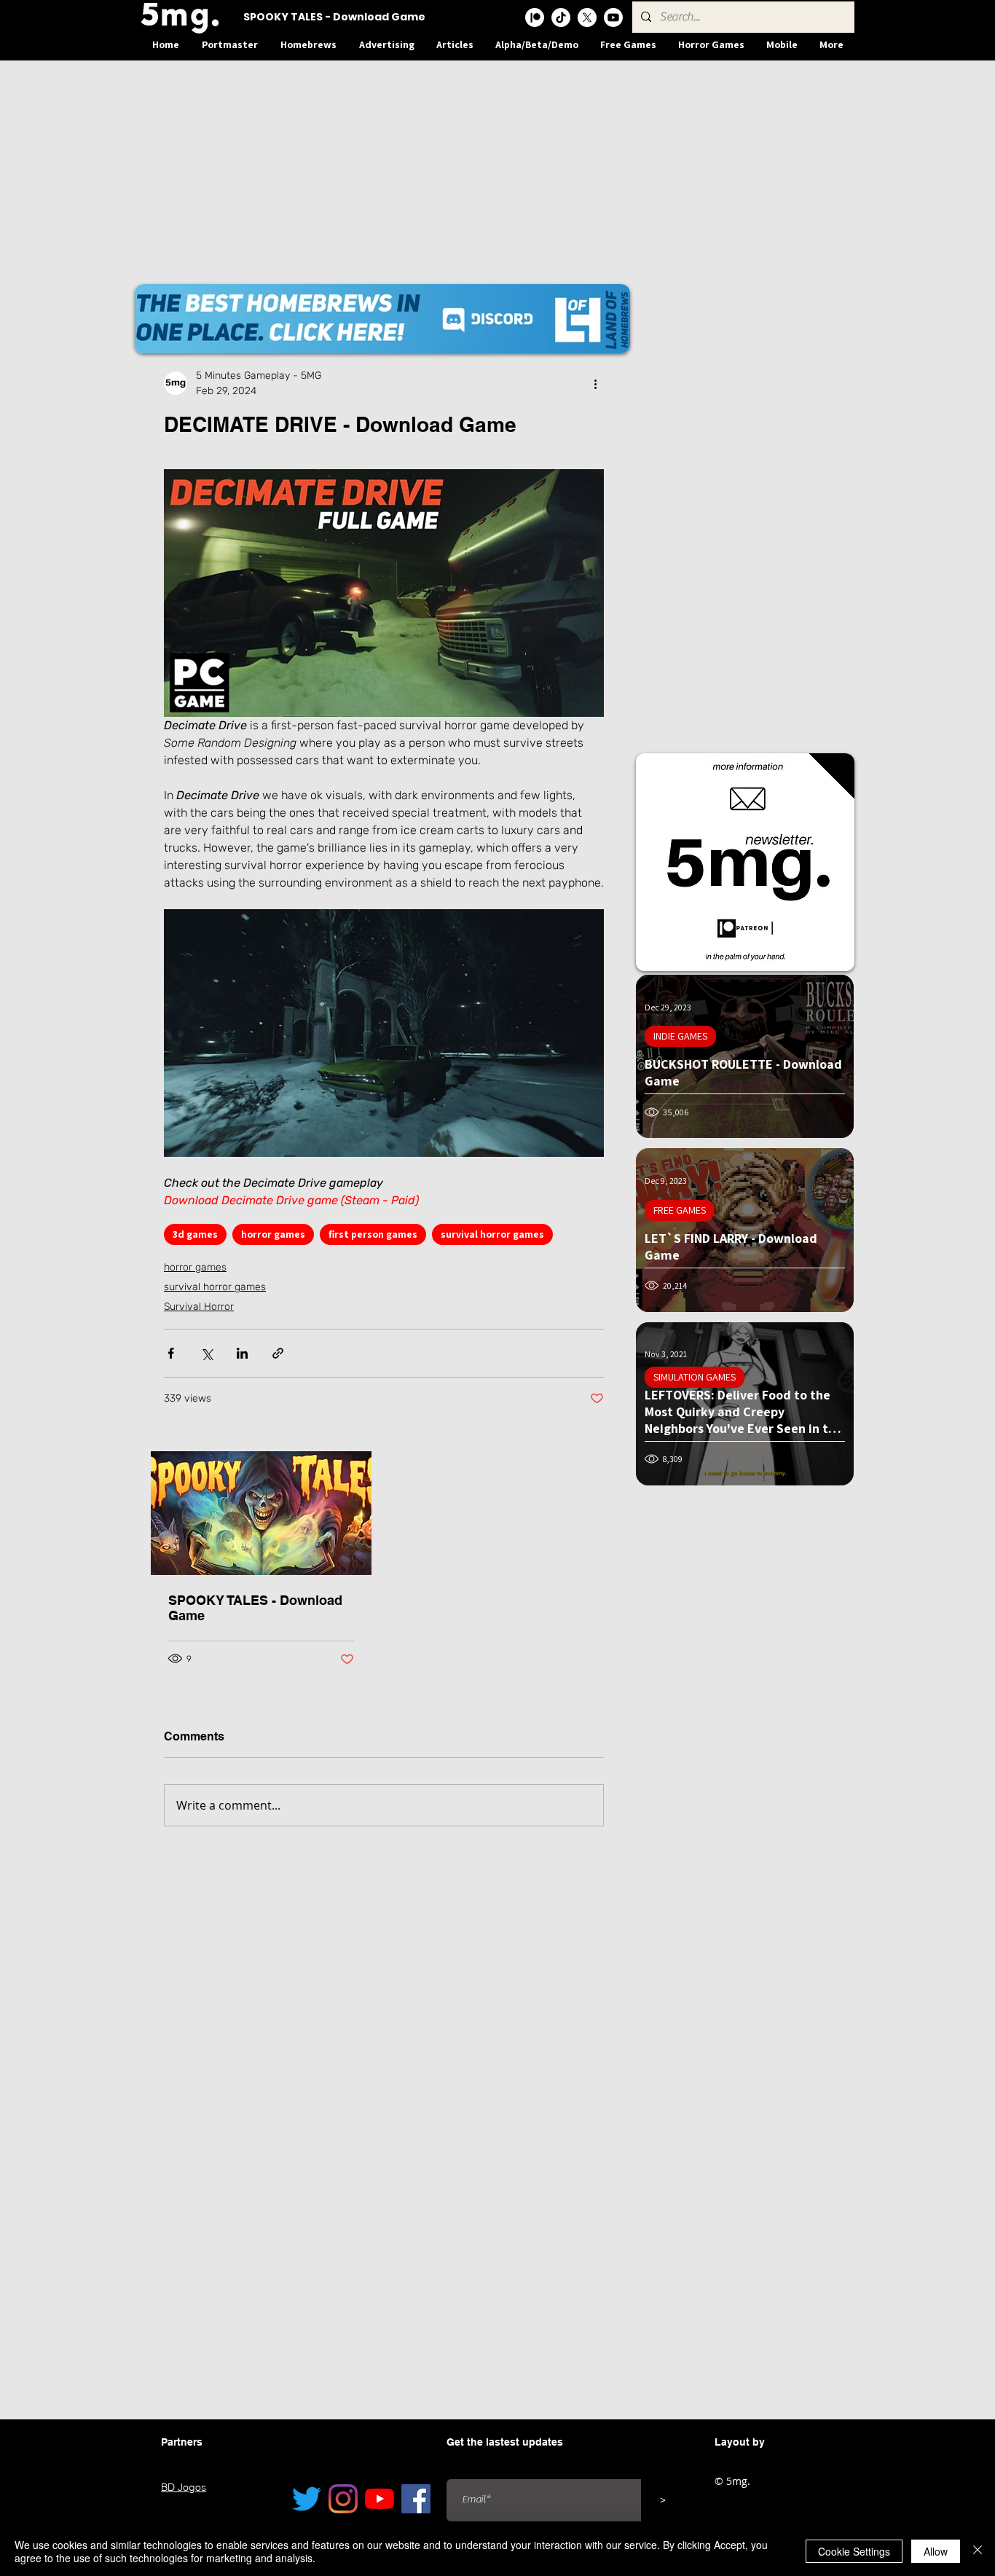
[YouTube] (379, 2499)
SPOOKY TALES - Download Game (255, 1608)
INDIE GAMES (680, 1036)
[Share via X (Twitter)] (207, 1353)
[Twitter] (307, 2499)
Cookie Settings (854, 2551)
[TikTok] (561, 17)
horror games (273, 1234)
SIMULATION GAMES (695, 1377)
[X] (587, 17)
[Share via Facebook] (171, 1353)
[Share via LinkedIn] (242, 1353)
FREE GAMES (680, 1210)
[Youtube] (613, 17)
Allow (936, 2551)
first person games (373, 1234)
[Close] (978, 2551)
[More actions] (595, 383)
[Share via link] (278, 1353)
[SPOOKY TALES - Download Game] (261, 1513)
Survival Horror (199, 1307)
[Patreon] (535, 17)
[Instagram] (343, 2499)
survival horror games (492, 1234)
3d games (195, 1234)
